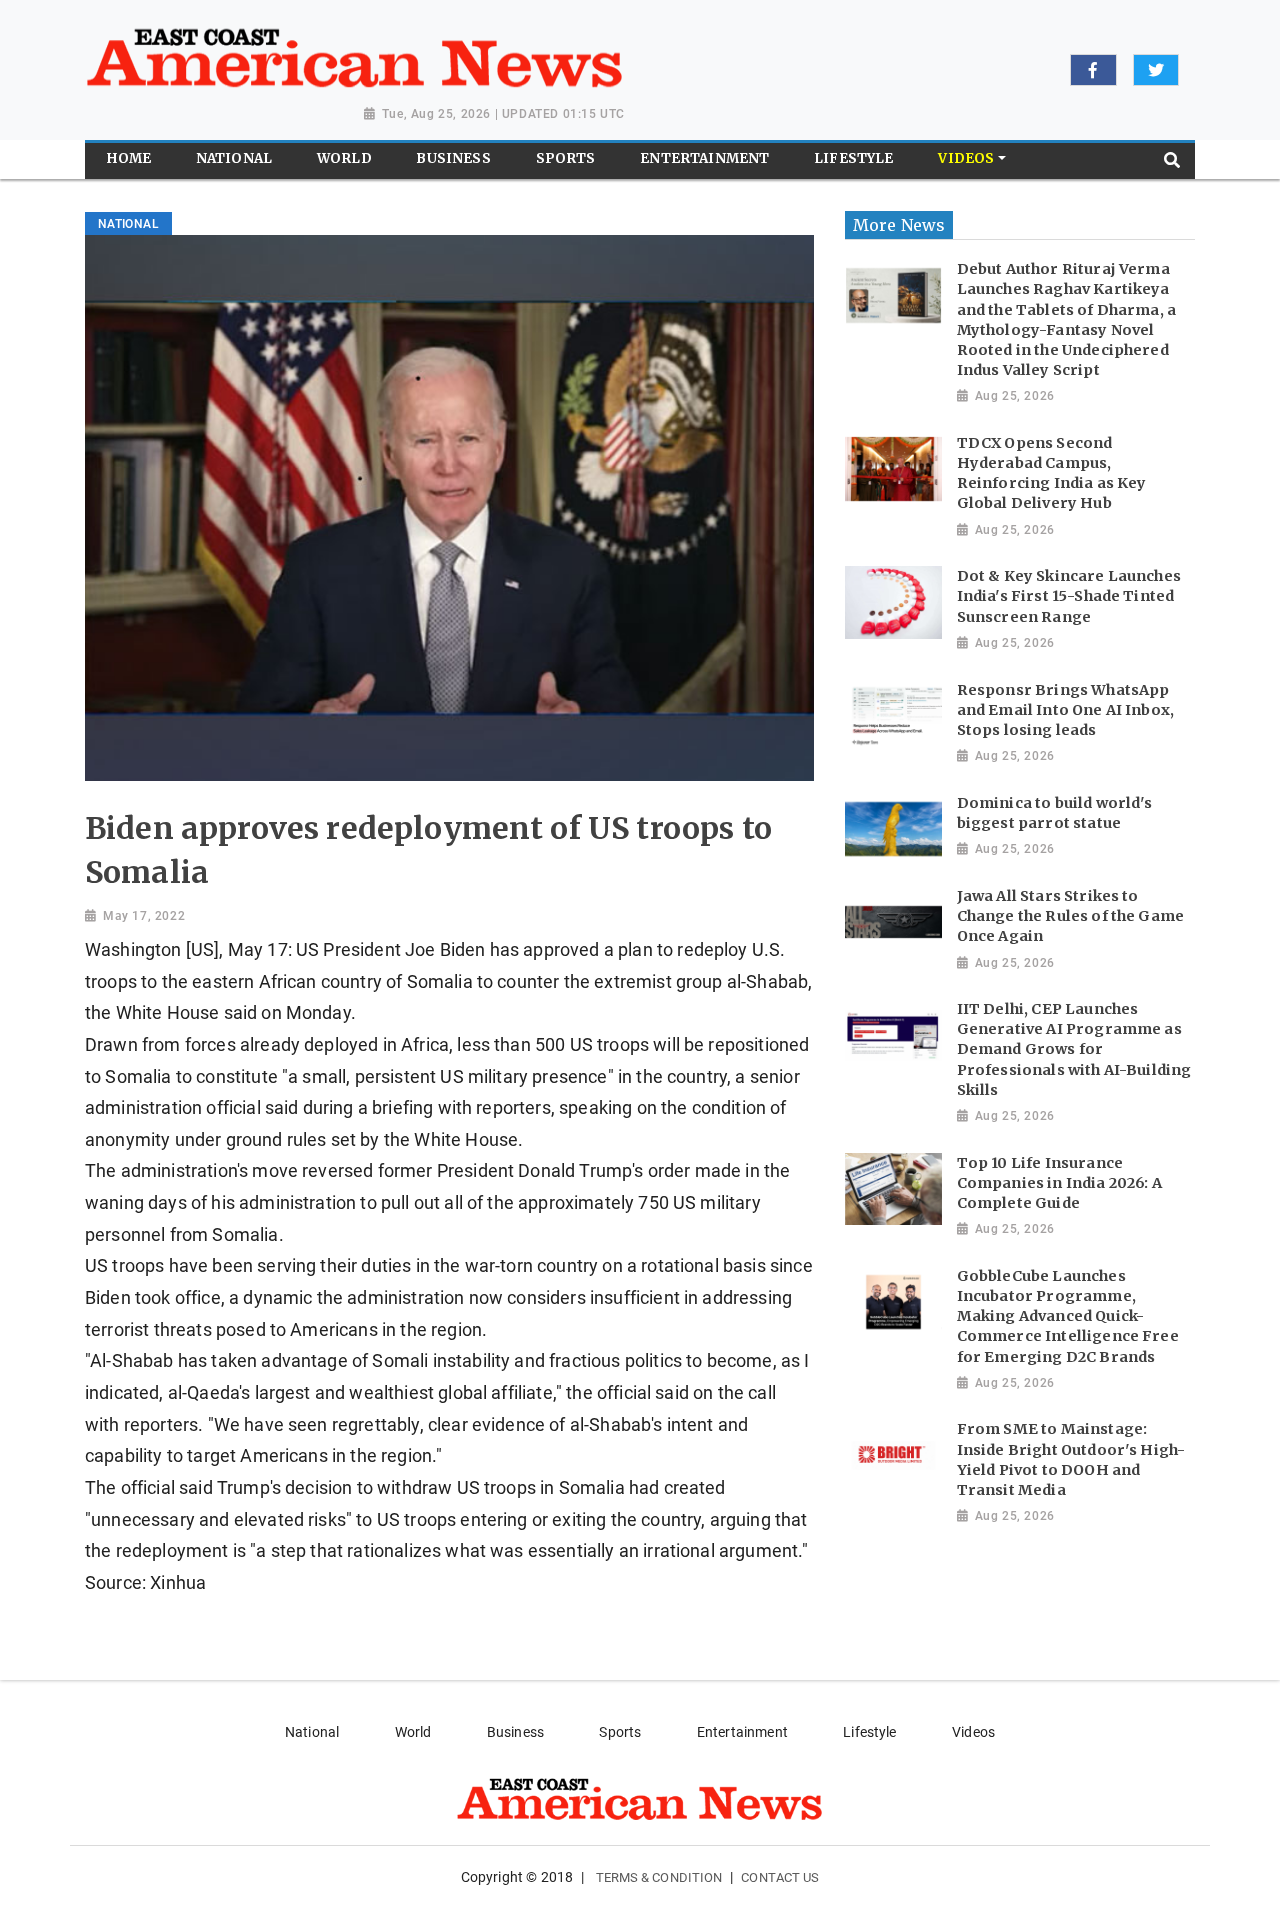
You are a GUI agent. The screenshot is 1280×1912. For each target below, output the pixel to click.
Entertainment (742, 1732)
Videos (973, 1732)
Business (515, 1732)
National (312, 1732)
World (413, 1732)
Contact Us (780, 1877)
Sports (620, 1732)
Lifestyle (869, 1732)
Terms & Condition (659, 1877)
